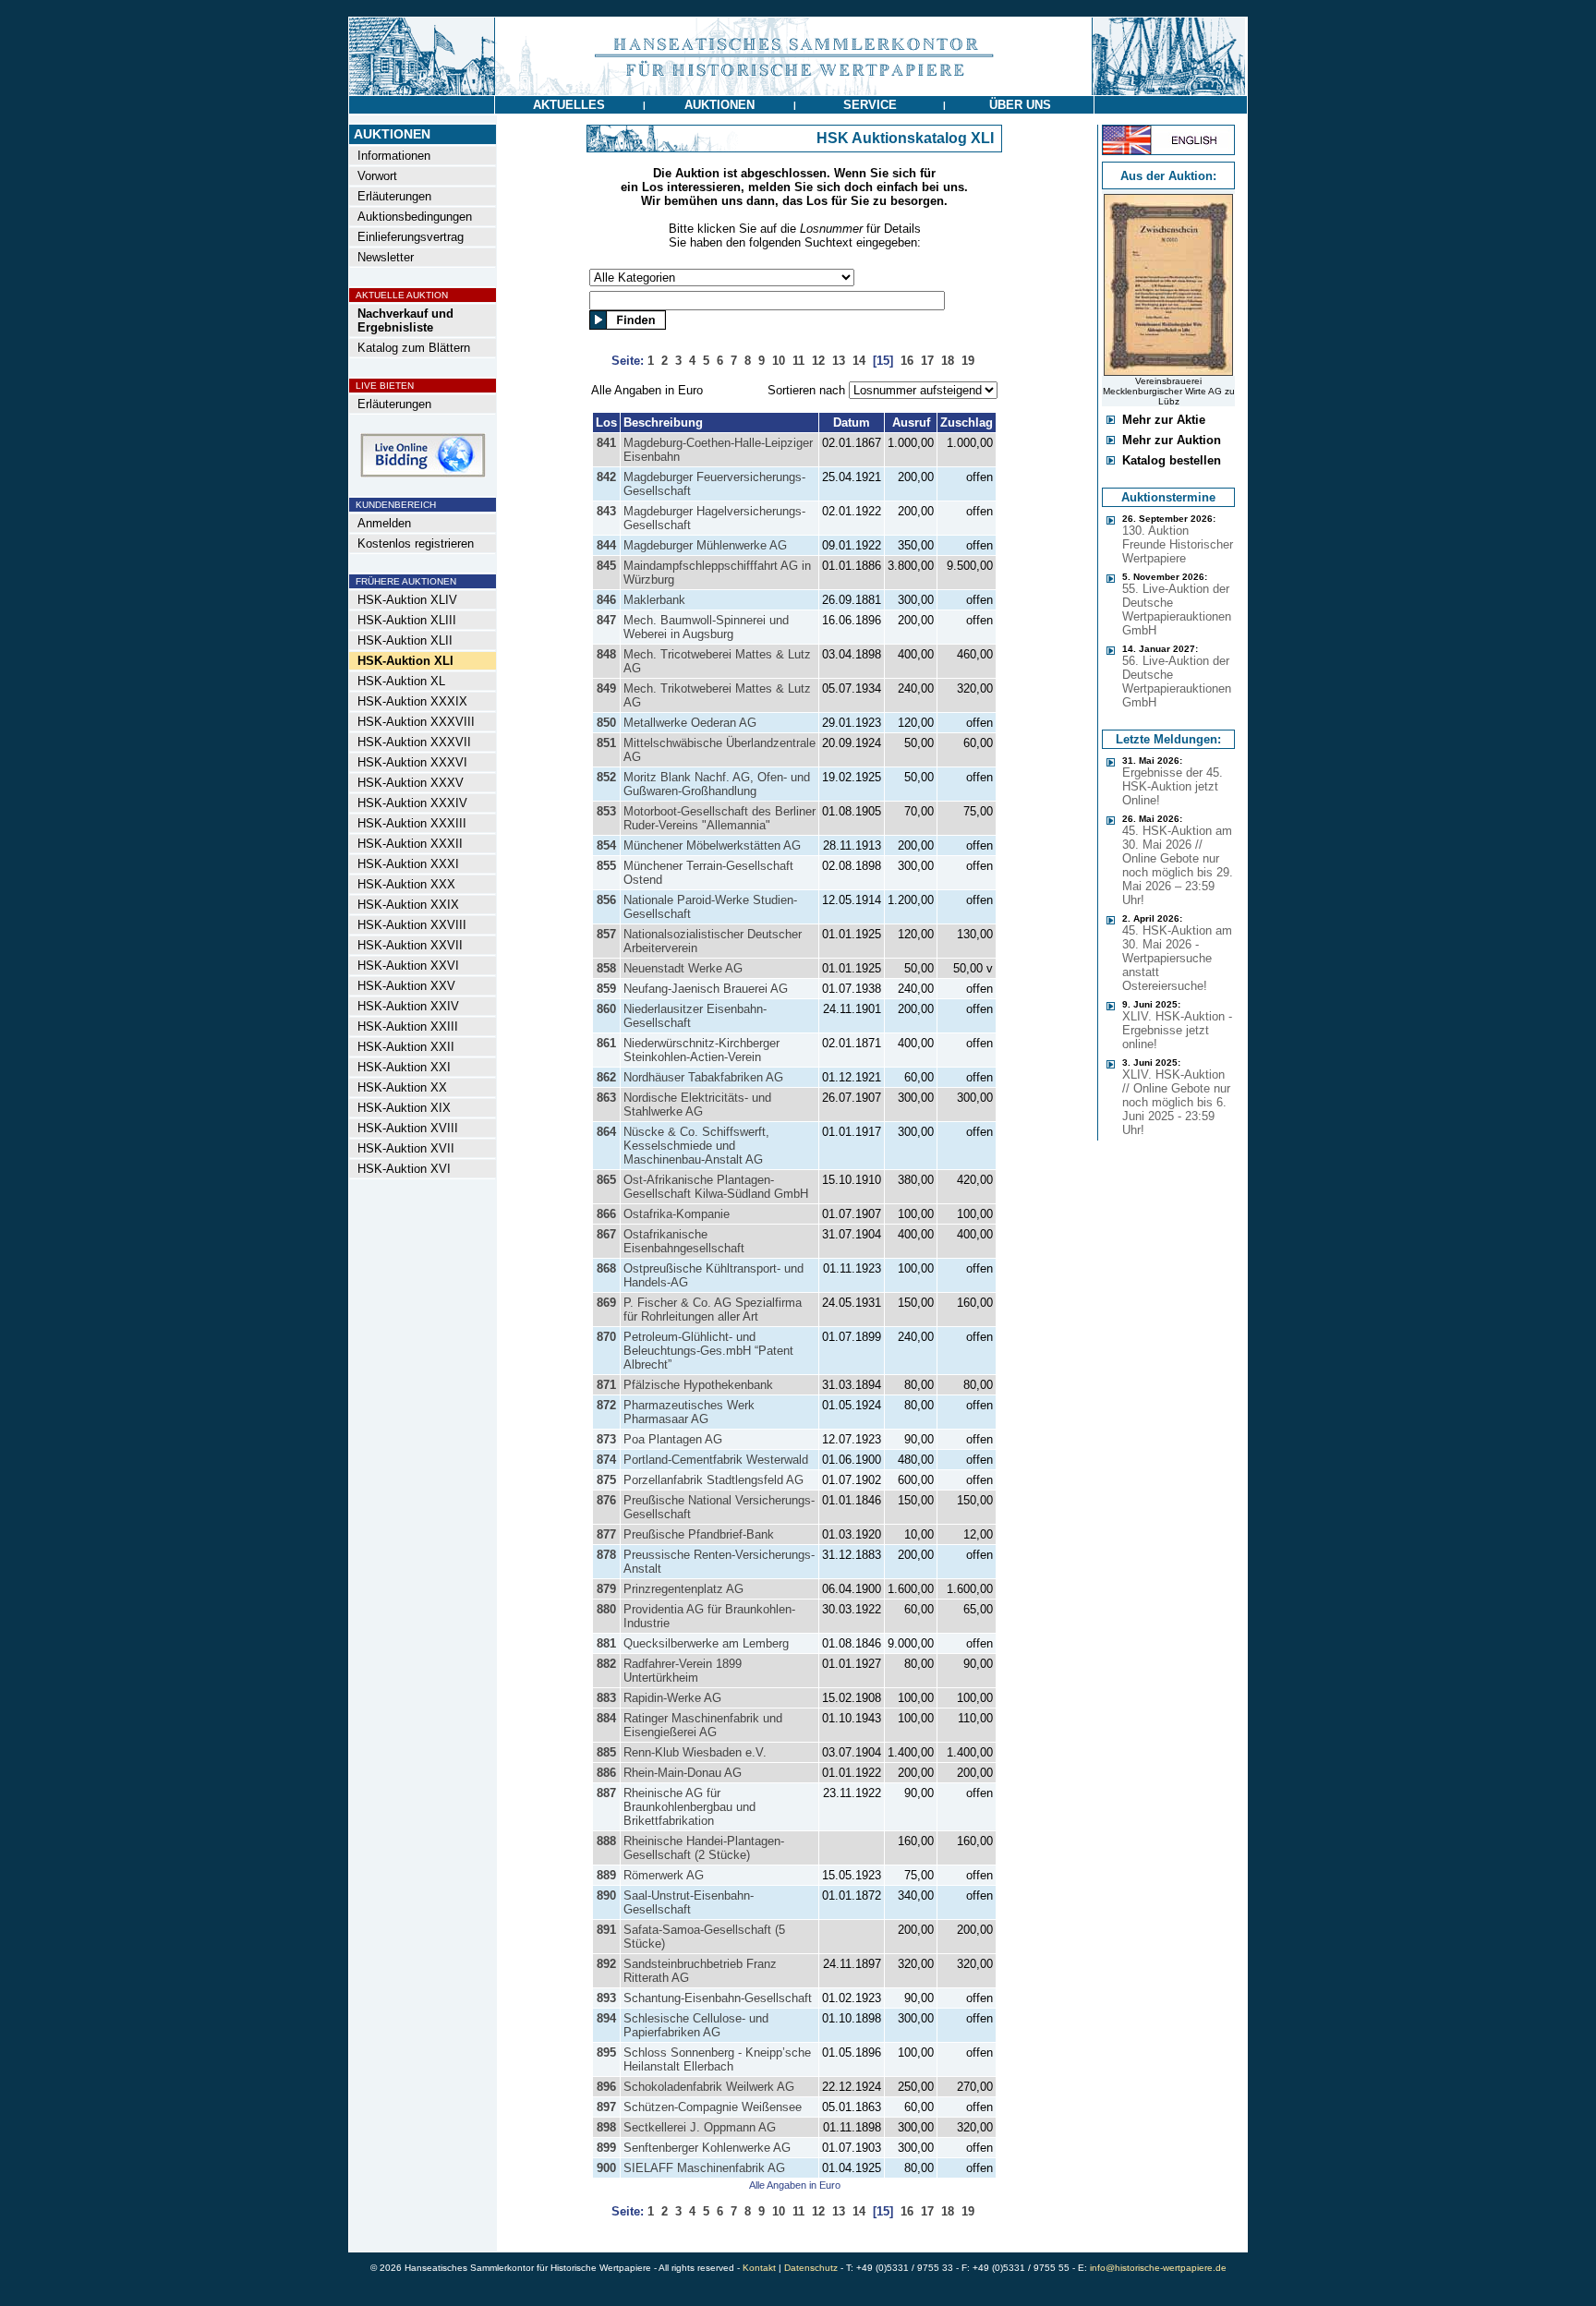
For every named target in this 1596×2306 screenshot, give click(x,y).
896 (606, 2087)
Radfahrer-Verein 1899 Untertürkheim (683, 1671)
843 (606, 511)
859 (606, 989)
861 (606, 1043)
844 (606, 545)
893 (606, 1998)
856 (606, 900)
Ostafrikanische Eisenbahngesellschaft (684, 1241)
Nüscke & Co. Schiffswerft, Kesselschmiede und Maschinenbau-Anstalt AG (696, 1146)
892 (606, 1964)
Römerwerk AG (664, 1875)
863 (606, 1098)
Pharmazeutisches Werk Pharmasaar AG (689, 1412)
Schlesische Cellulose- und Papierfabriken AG (696, 2025)
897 (606, 2107)
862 (606, 1077)
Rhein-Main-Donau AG (683, 1773)
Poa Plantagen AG (673, 1439)
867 (606, 1234)
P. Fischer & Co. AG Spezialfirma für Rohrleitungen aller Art (713, 1310)
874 (606, 1460)
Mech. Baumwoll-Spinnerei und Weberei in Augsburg (706, 627)
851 (606, 743)
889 (606, 1875)
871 (606, 1385)
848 (606, 654)
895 (606, 2052)
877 (606, 1534)
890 (606, 1896)
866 (606, 1214)
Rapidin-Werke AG (672, 1698)
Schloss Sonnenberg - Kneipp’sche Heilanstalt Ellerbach (717, 2059)
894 (606, 2018)
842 (606, 477)
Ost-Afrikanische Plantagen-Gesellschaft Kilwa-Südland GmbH (716, 1187)
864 (606, 1132)
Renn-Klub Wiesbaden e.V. (695, 1752)
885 (606, 1752)
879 (606, 1589)
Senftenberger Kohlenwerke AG (707, 2148)
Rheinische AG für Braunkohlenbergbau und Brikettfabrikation (689, 1807)
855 (606, 866)
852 (606, 777)
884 (606, 1718)
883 (606, 1698)
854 (606, 845)
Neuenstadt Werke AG (683, 968)
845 (606, 566)
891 (606, 1930)
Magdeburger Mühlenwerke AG (705, 545)
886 (606, 1773)
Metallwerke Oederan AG (690, 723)
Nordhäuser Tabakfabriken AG (703, 1077)
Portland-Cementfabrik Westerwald (716, 1460)
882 (606, 1664)
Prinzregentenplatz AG (683, 1589)
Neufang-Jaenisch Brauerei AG (706, 989)
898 (606, 2127)
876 (606, 1500)
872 (606, 1405)
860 (606, 1009)
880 (606, 1609)
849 (606, 688)
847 (606, 620)
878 (606, 1555)
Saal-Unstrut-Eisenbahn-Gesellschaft (689, 1902)
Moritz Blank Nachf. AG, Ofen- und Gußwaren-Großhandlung (717, 784)
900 (606, 2168)
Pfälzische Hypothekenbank (698, 1385)
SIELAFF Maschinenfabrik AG (704, 2168)
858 (606, 968)
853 (606, 811)
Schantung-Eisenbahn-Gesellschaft (718, 1998)
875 (606, 1480)
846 (606, 600)
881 (606, 1643)
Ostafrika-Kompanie (677, 1214)
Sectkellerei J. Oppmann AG (700, 2127)
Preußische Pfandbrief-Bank (699, 1534)
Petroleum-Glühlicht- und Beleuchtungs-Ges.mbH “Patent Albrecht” (708, 1351)
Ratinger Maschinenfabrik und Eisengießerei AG (703, 1725)
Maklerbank (654, 600)
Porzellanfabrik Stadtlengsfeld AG (713, 1480)
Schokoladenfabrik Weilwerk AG (709, 2087)
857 (606, 934)
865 (606, 1180)
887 (606, 1793)
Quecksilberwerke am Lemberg (706, 1643)
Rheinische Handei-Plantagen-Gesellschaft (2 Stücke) (704, 1848)
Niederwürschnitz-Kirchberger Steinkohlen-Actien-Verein (701, 1050)
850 (606, 723)
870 (606, 1337)
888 (606, 1841)
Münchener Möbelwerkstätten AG (712, 845)
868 (606, 1268)
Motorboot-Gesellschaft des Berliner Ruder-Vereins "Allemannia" (719, 818)
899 (606, 2148)
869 (606, 1303)
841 (606, 443)
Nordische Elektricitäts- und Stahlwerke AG (697, 1105)
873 (606, 1439)
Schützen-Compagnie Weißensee (713, 2107)
